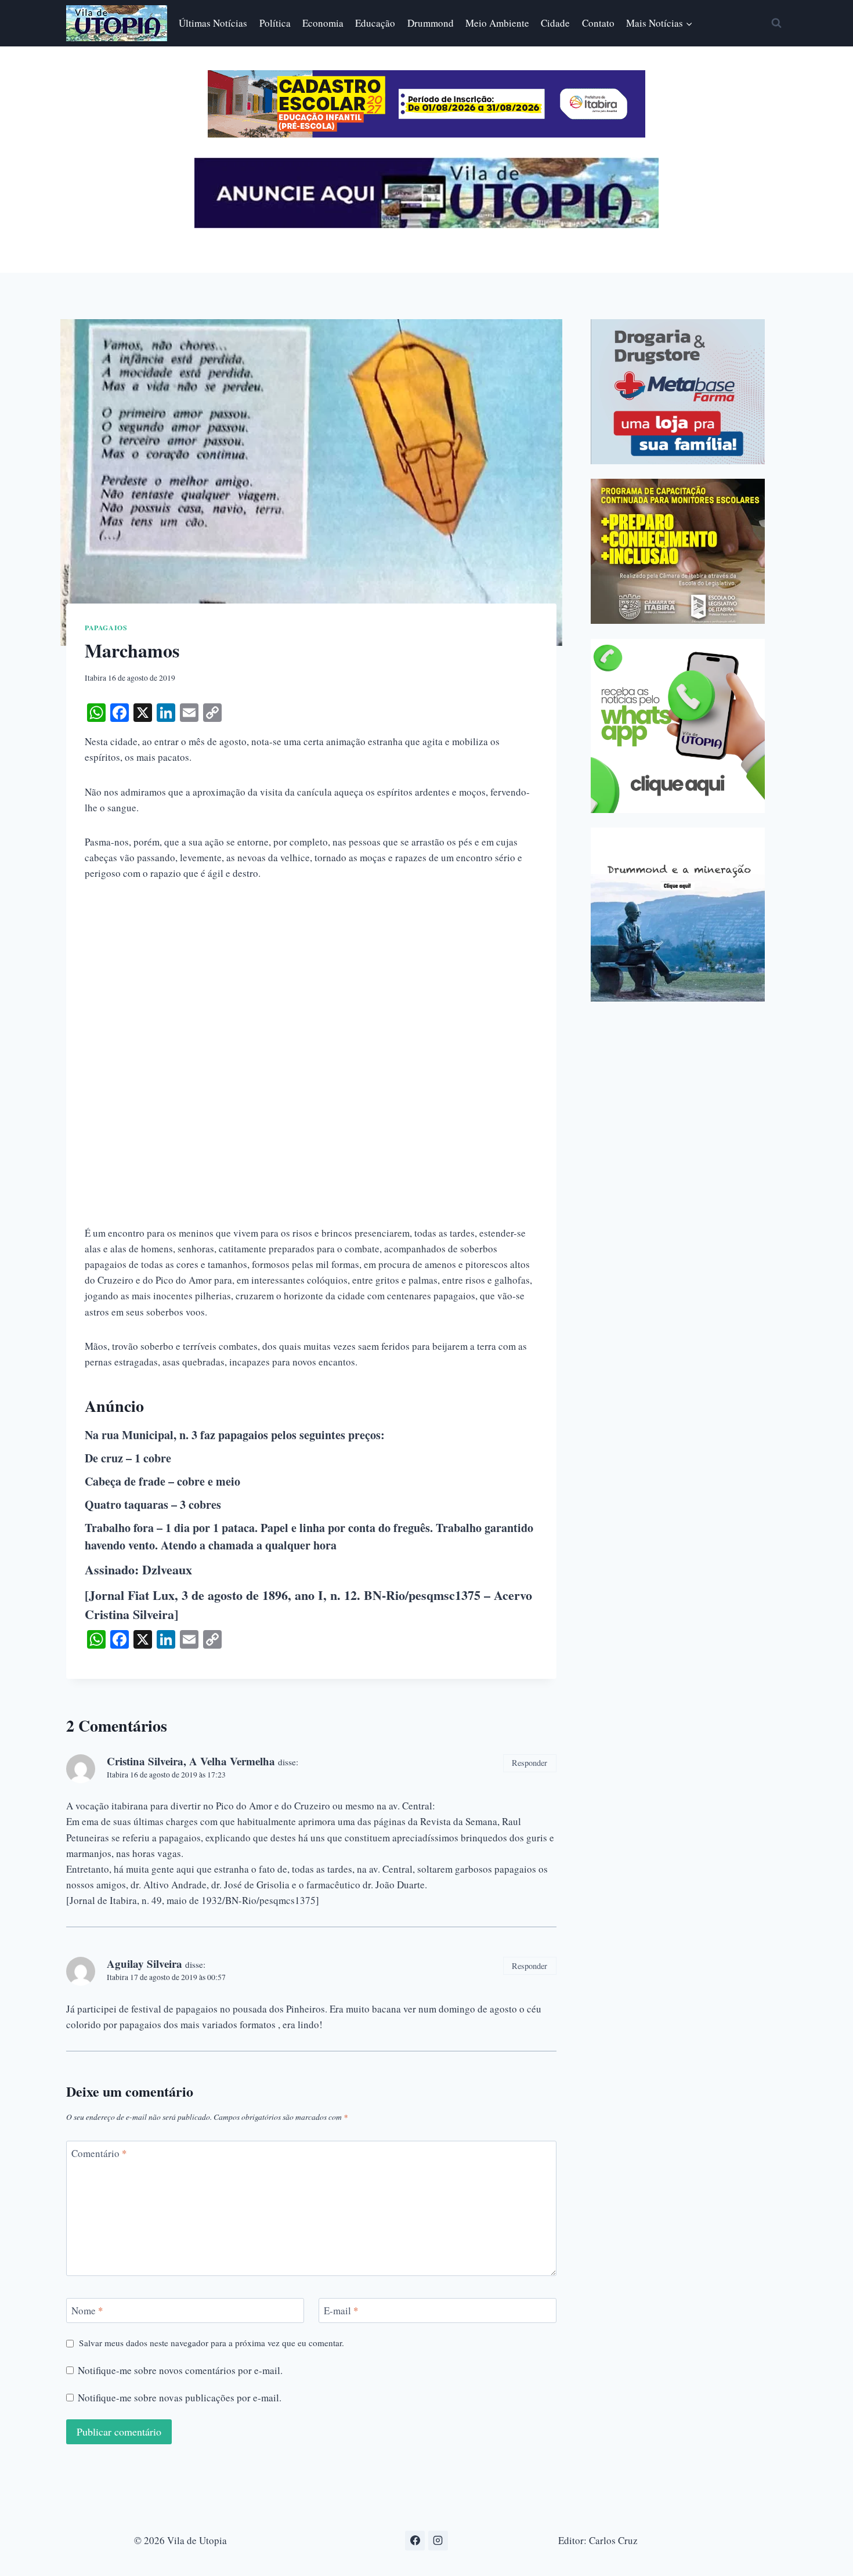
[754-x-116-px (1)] (426, 134)
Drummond (431, 23)
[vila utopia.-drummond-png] (678, 915)
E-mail (341, 2311)
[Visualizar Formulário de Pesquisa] (776, 23)
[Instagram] (438, 2541)
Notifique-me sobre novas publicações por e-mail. (180, 2398)
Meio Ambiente (497, 23)
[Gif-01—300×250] (678, 392)
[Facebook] (415, 2541)
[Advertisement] (311, 981)
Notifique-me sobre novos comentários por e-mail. (180, 2371)
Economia (323, 23)
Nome (87, 2311)
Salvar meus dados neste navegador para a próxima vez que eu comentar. (212, 2343)
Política (275, 23)
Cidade (555, 23)
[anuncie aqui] (426, 225)
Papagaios (106, 628)
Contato (598, 23)
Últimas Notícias (213, 23)
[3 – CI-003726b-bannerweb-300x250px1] (678, 551)
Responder (529, 1763)
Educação (375, 23)
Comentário (99, 2154)
